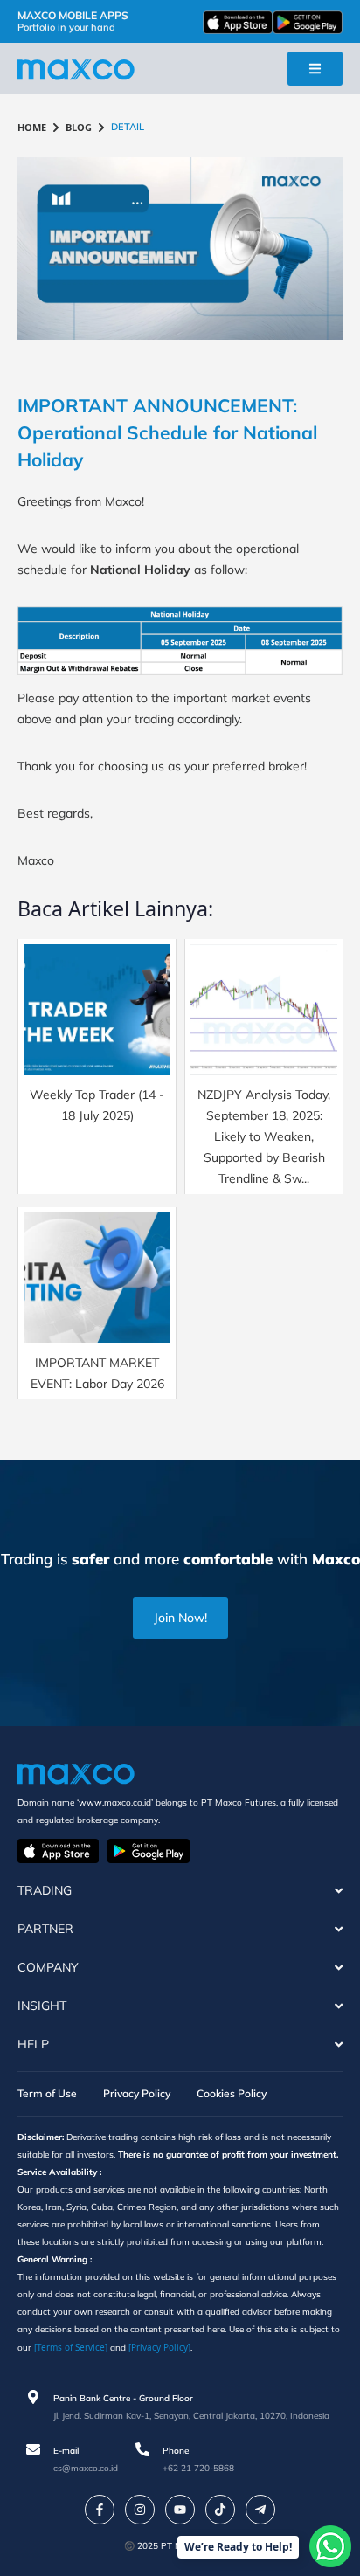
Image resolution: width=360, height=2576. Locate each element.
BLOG (79, 127)
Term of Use (47, 2093)
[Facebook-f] (100, 2510)
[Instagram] (140, 2510)
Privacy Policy (137, 2093)
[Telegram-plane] (260, 2510)
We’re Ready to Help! (238, 2547)
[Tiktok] (220, 2510)
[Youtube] (180, 2510)
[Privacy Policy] (159, 2347)
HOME (32, 127)
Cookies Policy (232, 2093)
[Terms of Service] (71, 2347)
